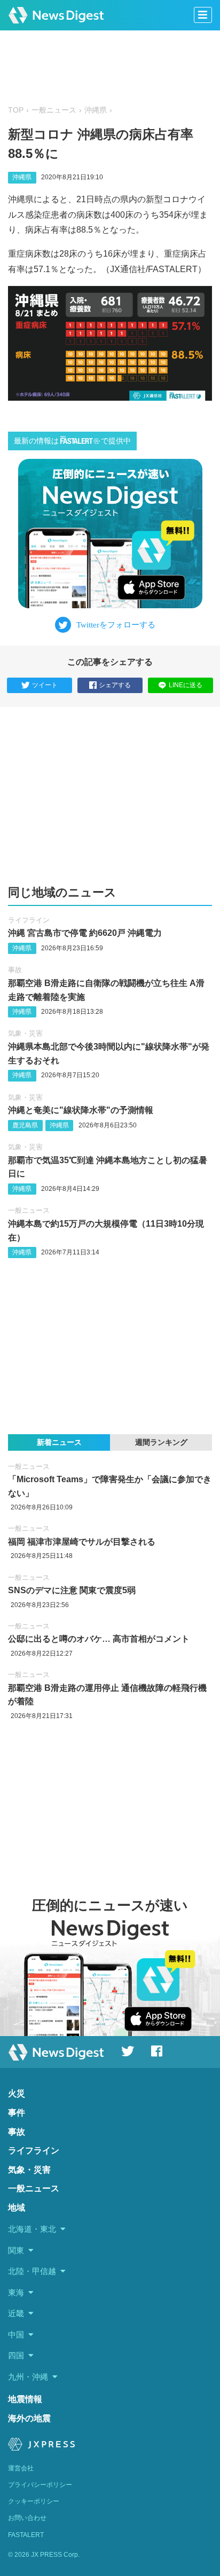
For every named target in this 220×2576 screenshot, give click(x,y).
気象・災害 (25, 1033)
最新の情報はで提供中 (72, 441)
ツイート (45, 685)
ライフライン (29, 920)
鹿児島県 (25, 1125)
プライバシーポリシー (40, 2485)
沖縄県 (96, 110)
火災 (17, 2093)
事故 (15, 970)
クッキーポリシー (34, 2501)
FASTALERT (26, 2535)
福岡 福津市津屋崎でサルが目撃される (82, 1542)
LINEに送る (186, 685)
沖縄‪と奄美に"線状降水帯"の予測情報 (81, 1110)
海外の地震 (29, 2418)
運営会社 (21, 2468)
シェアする (115, 685)
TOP (16, 110)
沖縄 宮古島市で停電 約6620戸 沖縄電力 (85, 933)
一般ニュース (54, 110)
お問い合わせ (27, 2518)
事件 (17, 2113)
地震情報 (25, 2399)
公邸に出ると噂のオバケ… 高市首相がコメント (99, 1639)
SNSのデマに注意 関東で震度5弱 (72, 1590)
